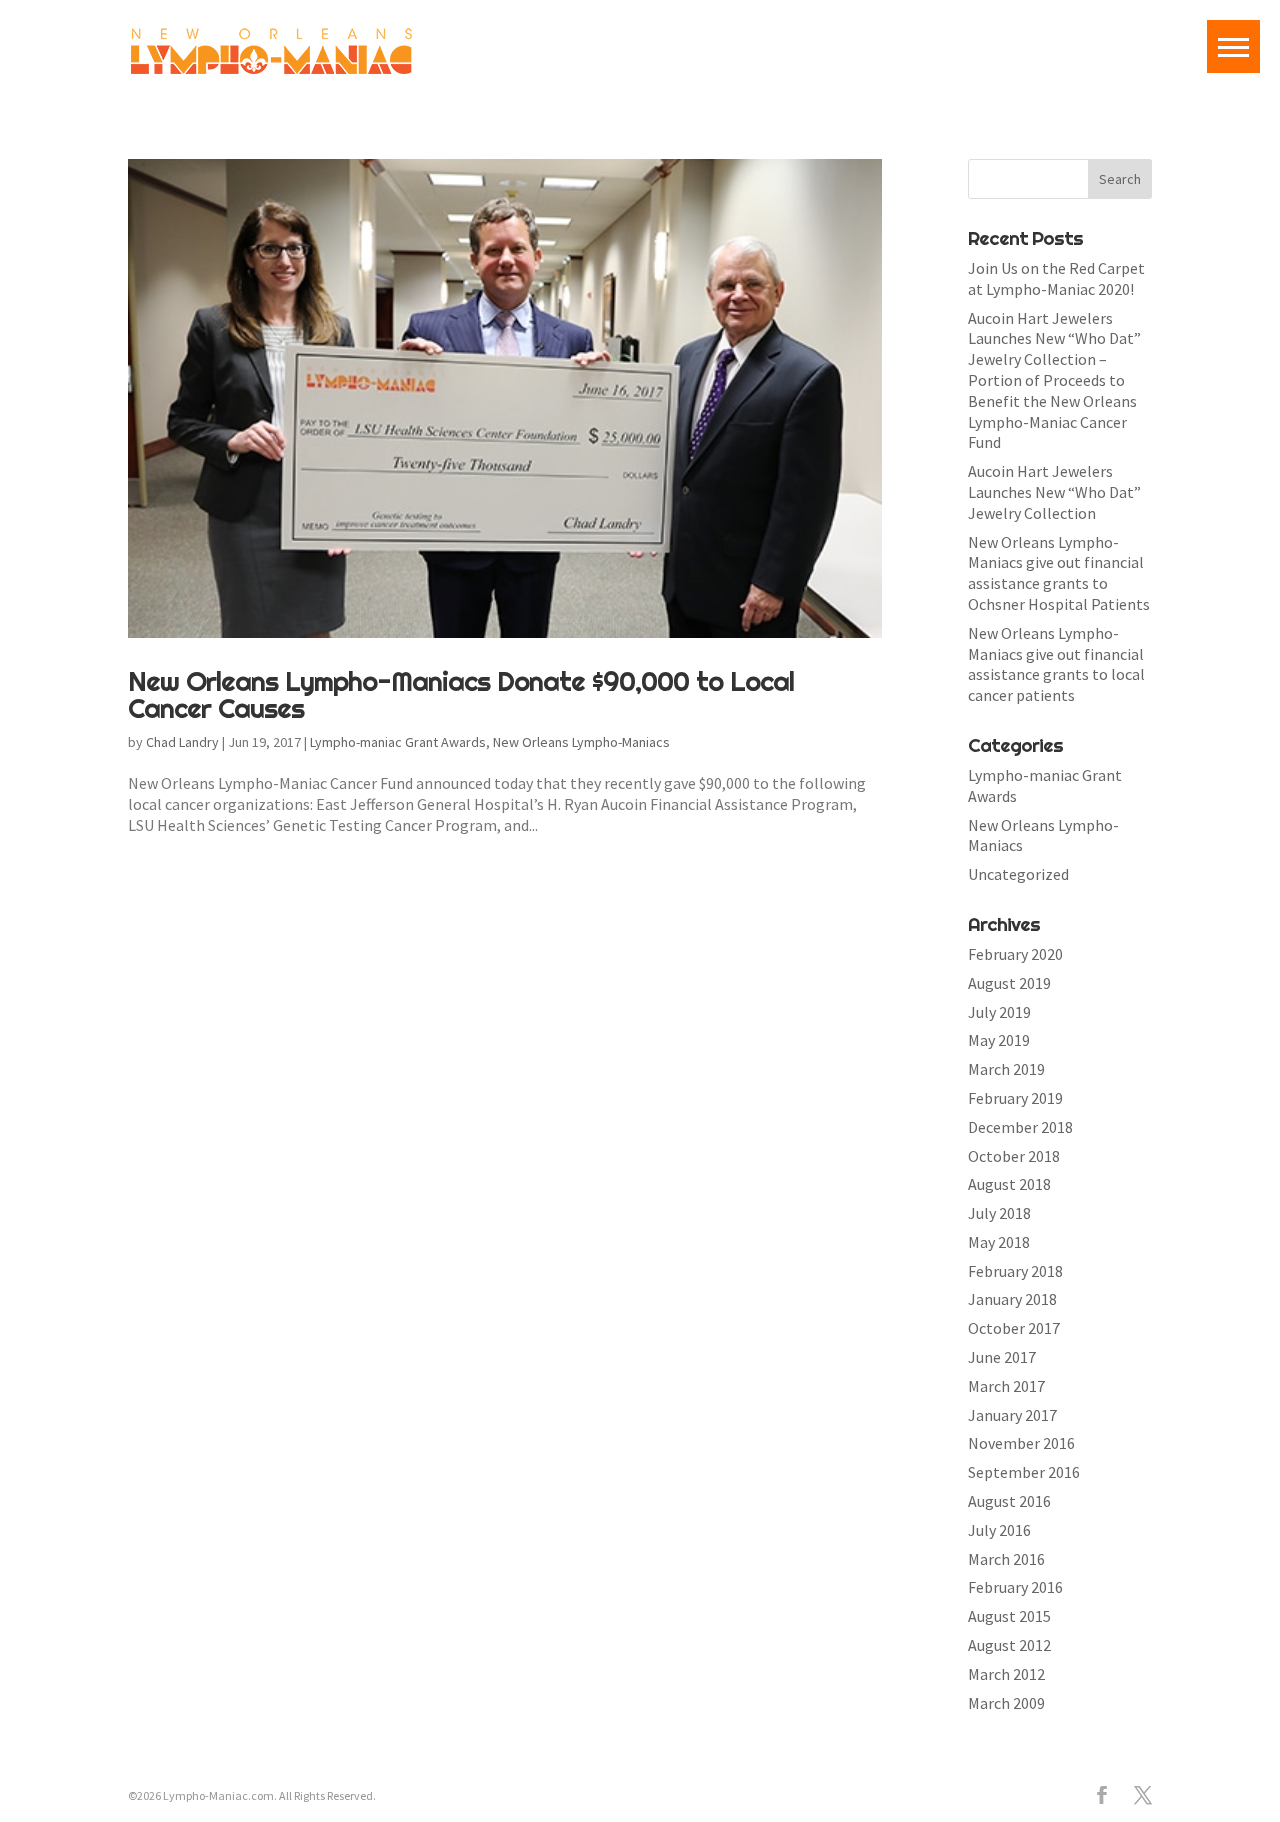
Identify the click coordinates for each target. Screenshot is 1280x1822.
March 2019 (1006, 1069)
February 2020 (1015, 954)
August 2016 (1009, 1501)
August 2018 (1009, 1184)
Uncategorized (1018, 874)
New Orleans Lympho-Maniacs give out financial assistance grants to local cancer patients (1056, 664)
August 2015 (1009, 1616)
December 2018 (1020, 1127)
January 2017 (1012, 1415)
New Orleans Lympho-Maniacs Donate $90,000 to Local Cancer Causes (461, 694)
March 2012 (1006, 1674)
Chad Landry (182, 742)
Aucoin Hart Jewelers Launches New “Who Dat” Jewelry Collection (1054, 492)
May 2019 (999, 1040)
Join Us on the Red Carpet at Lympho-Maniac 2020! (1056, 278)
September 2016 (1024, 1472)
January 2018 (1012, 1299)
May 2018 (999, 1242)
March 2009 (1006, 1703)
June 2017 (1002, 1357)
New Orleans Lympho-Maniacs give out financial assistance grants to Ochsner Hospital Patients (1059, 573)
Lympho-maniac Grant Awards (398, 742)
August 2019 (1009, 983)
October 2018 (1014, 1156)
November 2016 (1021, 1443)
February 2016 (1015, 1587)
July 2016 (999, 1530)
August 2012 (1009, 1645)
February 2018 (1015, 1271)
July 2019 (999, 1012)
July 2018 (999, 1213)
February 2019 (1015, 1098)
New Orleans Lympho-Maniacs (581, 742)
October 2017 (1014, 1328)
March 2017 (1006, 1386)
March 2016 (1006, 1559)
